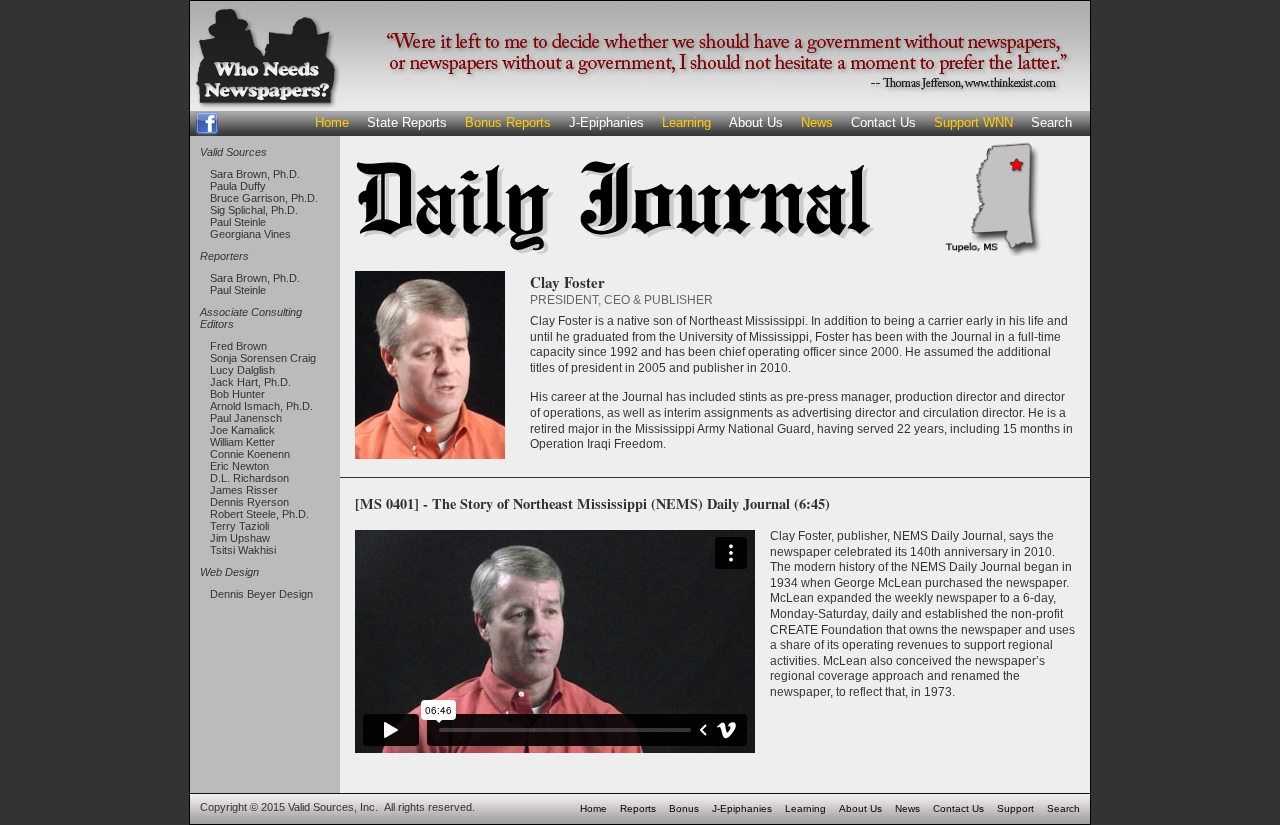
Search (1051, 122)
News (817, 122)
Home (332, 122)
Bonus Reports (508, 122)
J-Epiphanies (606, 122)
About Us (756, 122)
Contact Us (883, 122)
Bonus (684, 808)
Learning (686, 122)
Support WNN (973, 122)
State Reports (407, 122)
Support (1015, 808)
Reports (638, 808)
